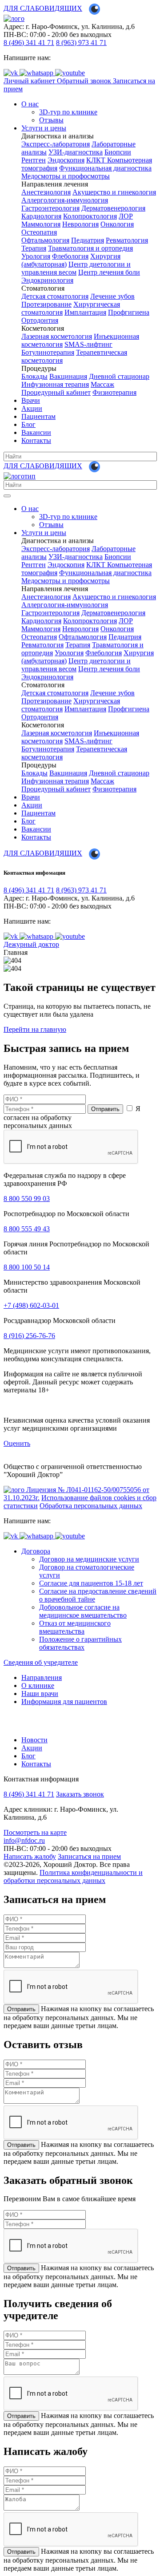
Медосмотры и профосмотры (66, 176)
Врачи (31, 400)
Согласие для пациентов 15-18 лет (91, 1583)
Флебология (70, 256)
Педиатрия (88, 240)
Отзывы (51, 120)
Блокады (34, 376)
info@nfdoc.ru (24, 1840)
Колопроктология (90, 216)
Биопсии (118, 152)
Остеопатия (39, 232)
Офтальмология (45, 240)
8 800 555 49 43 (27, 1229)
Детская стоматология (55, 296)
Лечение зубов (112, 296)
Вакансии (36, 432)
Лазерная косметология (57, 336)
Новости (34, 1740)
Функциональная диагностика (105, 168)
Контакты (36, 440)
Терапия (34, 248)
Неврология (80, 224)
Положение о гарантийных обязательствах (80, 1643)
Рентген (34, 160)
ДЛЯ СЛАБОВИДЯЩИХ (43, 8)
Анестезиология (46, 192)
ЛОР (126, 216)
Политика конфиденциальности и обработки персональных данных (73, 1876)
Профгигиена (129, 312)
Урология (36, 256)
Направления (42, 1677)
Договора (36, 1551)
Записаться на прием (89, 1856)
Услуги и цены (44, 128)
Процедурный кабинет (56, 392)
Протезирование (46, 304)
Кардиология (41, 216)
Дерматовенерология (113, 208)
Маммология (41, 224)
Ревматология (127, 240)
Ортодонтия (40, 320)
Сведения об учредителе (41, 1662)
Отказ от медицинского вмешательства (75, 1627)
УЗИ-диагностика (76, 152)
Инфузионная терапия (55, 384)
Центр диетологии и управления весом (76, 268)
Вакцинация (68, 376)
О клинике (38, 1686)
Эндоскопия (66, 160)
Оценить (17, 1443)
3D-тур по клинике (68, 112)
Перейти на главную (35, 1029)
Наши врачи (40, 1694)
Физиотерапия (114, 392)
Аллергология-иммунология (65, 200)
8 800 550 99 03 (27, 1199)
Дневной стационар (119, 376)
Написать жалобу (30, 1856)
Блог (28, 424)
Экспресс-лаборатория (56, 144)
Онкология (117, 224)
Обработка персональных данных (91, 1506)
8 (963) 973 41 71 (81, 43)
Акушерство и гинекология (114, 192)
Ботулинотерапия (48, 352)
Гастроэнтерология (50, 208)
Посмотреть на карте (35, 1832)
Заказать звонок (80, 1794)
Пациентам (38, 416)
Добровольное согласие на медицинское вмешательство (83, 1611)
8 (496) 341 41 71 (29, 43)
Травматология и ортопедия (90, 248)
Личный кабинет (30, 81)
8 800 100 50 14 (27, 1267)
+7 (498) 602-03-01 (31, 1305)
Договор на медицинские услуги (89, 1559)
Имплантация (85, 312)
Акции (32, 408)
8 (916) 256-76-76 (29, 1336)
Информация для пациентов (64, 1702)
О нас (30, 104)
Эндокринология (47, 280)
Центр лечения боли (109, 272)
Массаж (102, 384)
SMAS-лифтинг (88, 344)
